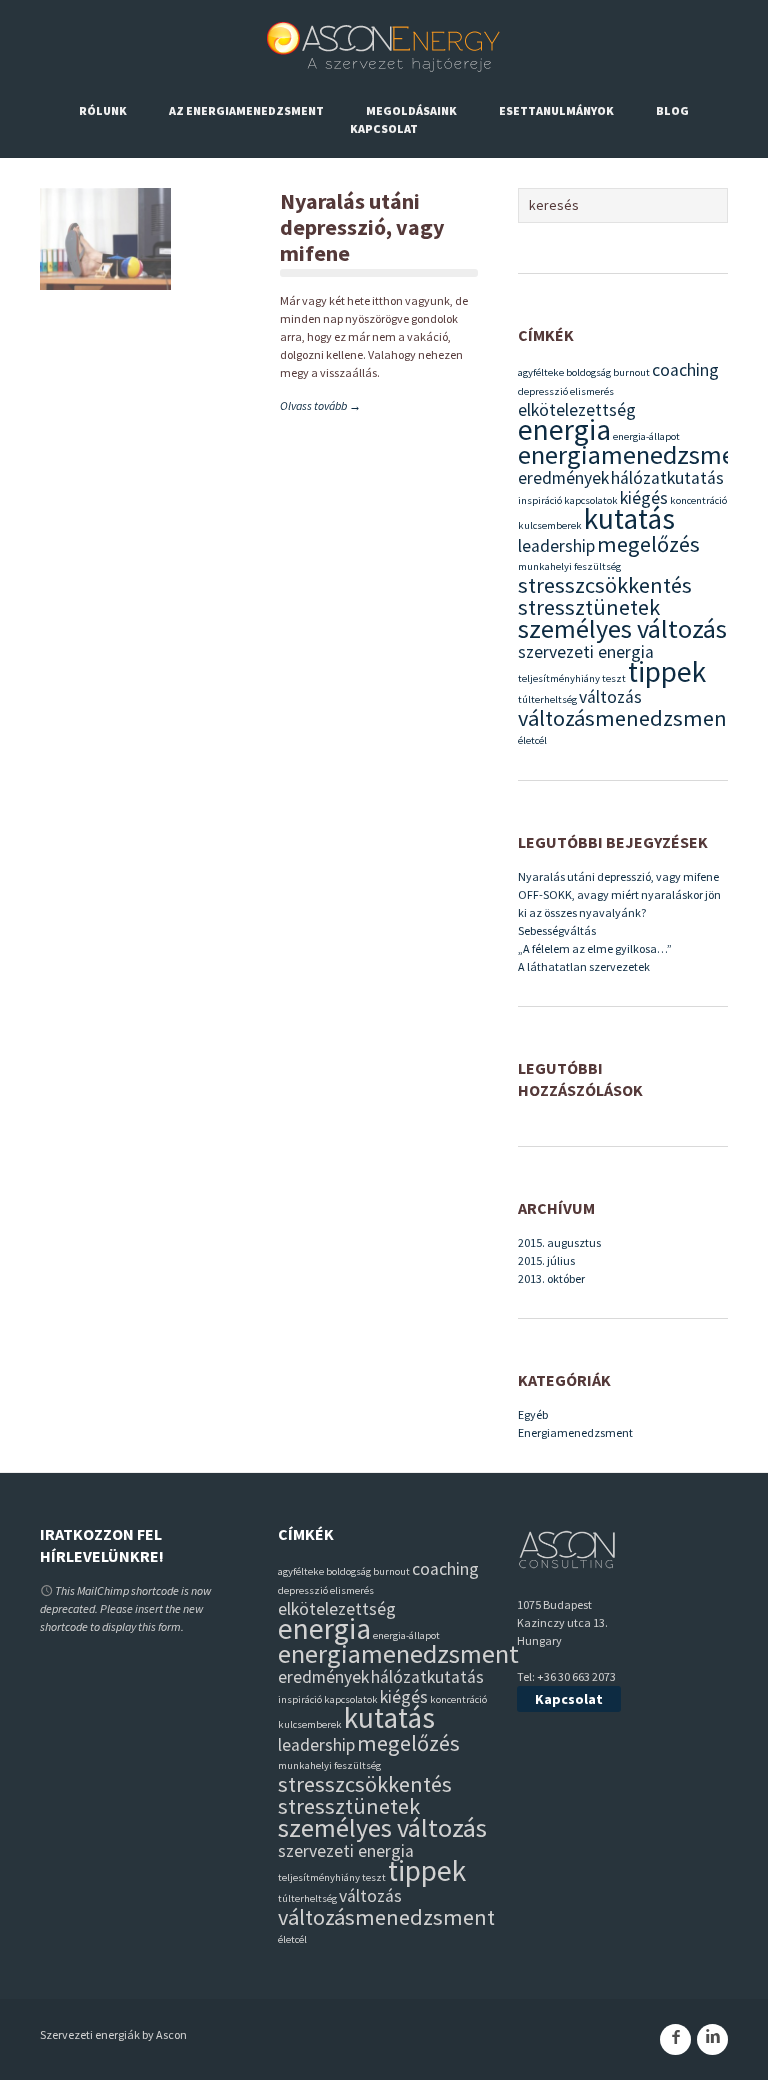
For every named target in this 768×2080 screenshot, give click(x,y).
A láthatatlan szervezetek (584, 966)
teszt (614, 678)
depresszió (543, 391)
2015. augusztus (559, 1242)
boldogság (588, 372)
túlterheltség (547, 699)
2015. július (546, 1260)
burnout (631, 372)
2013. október (551, 1278)
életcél (532, 740)
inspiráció (540, 500)
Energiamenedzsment (575, 1432)
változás (610, 697)
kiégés (644, 498)
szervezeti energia (586, 652)
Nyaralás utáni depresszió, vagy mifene (362, 227)
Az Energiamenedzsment (246, 110)
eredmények (563, 478)
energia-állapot (646, 436)
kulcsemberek (550, 525)
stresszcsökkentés (605, 585)
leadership (556, 546)
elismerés (592, 391)
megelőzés (648, 544)
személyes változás (622, 628)
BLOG (672, 110)
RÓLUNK (103, 110)
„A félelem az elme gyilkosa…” (595, 948)
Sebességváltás (557, 930)
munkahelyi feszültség (569, 566)
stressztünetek (589, 607)
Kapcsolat (569, 1699)
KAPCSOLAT (384, 128)
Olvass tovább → (320, 405)
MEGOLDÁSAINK (411, 110)
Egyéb (533, 1414)
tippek (667, 671)
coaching (685, 370)
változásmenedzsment (626, 718)
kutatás (629, 518)
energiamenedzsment (638, 454)
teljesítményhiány (559, 678)
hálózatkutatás (667, 478)
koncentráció (698, 500)
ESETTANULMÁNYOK (556, 110)
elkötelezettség (577, 410)
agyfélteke (541, 372)
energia (564, 429)
